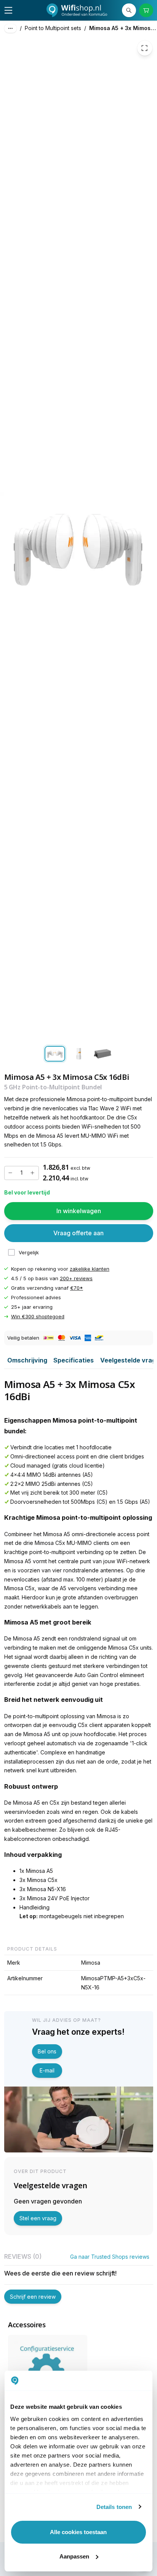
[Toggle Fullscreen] (145, 48)
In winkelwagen (79, 1211)
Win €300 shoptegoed (38, 1317)
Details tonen (114, 2507)
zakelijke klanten (90, 1269)
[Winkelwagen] (146, 10)
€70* (77, 1288)
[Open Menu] (8, 10)
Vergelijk (29, 1253)
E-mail (47, 2070)
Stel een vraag (38, 2218)
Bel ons (47, 2051)
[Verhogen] (32, 1173)
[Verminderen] (11, 1173)
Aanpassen (74, 2556)
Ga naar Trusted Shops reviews (110, 2257)
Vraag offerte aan (78, 1233)
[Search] (129, 10)
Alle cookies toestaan (78, 2532)
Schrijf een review (33, 2297)
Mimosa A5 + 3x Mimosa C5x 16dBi (123, 28)
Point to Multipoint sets (53, 28)
